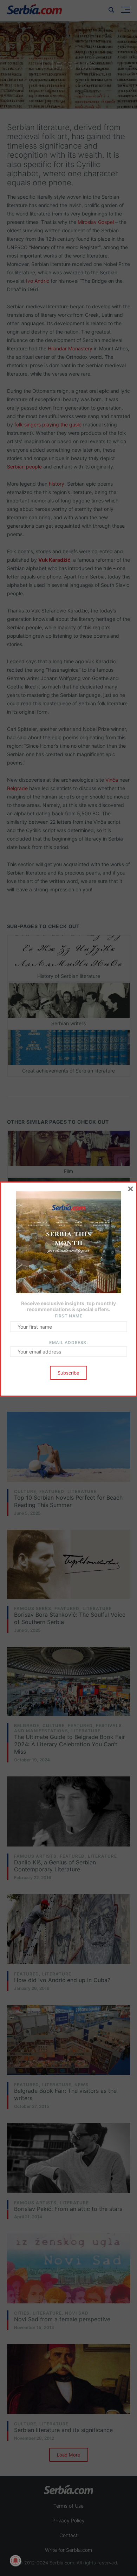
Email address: (68, 1342)
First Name (69, 1316)
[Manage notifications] (15, 2561)
